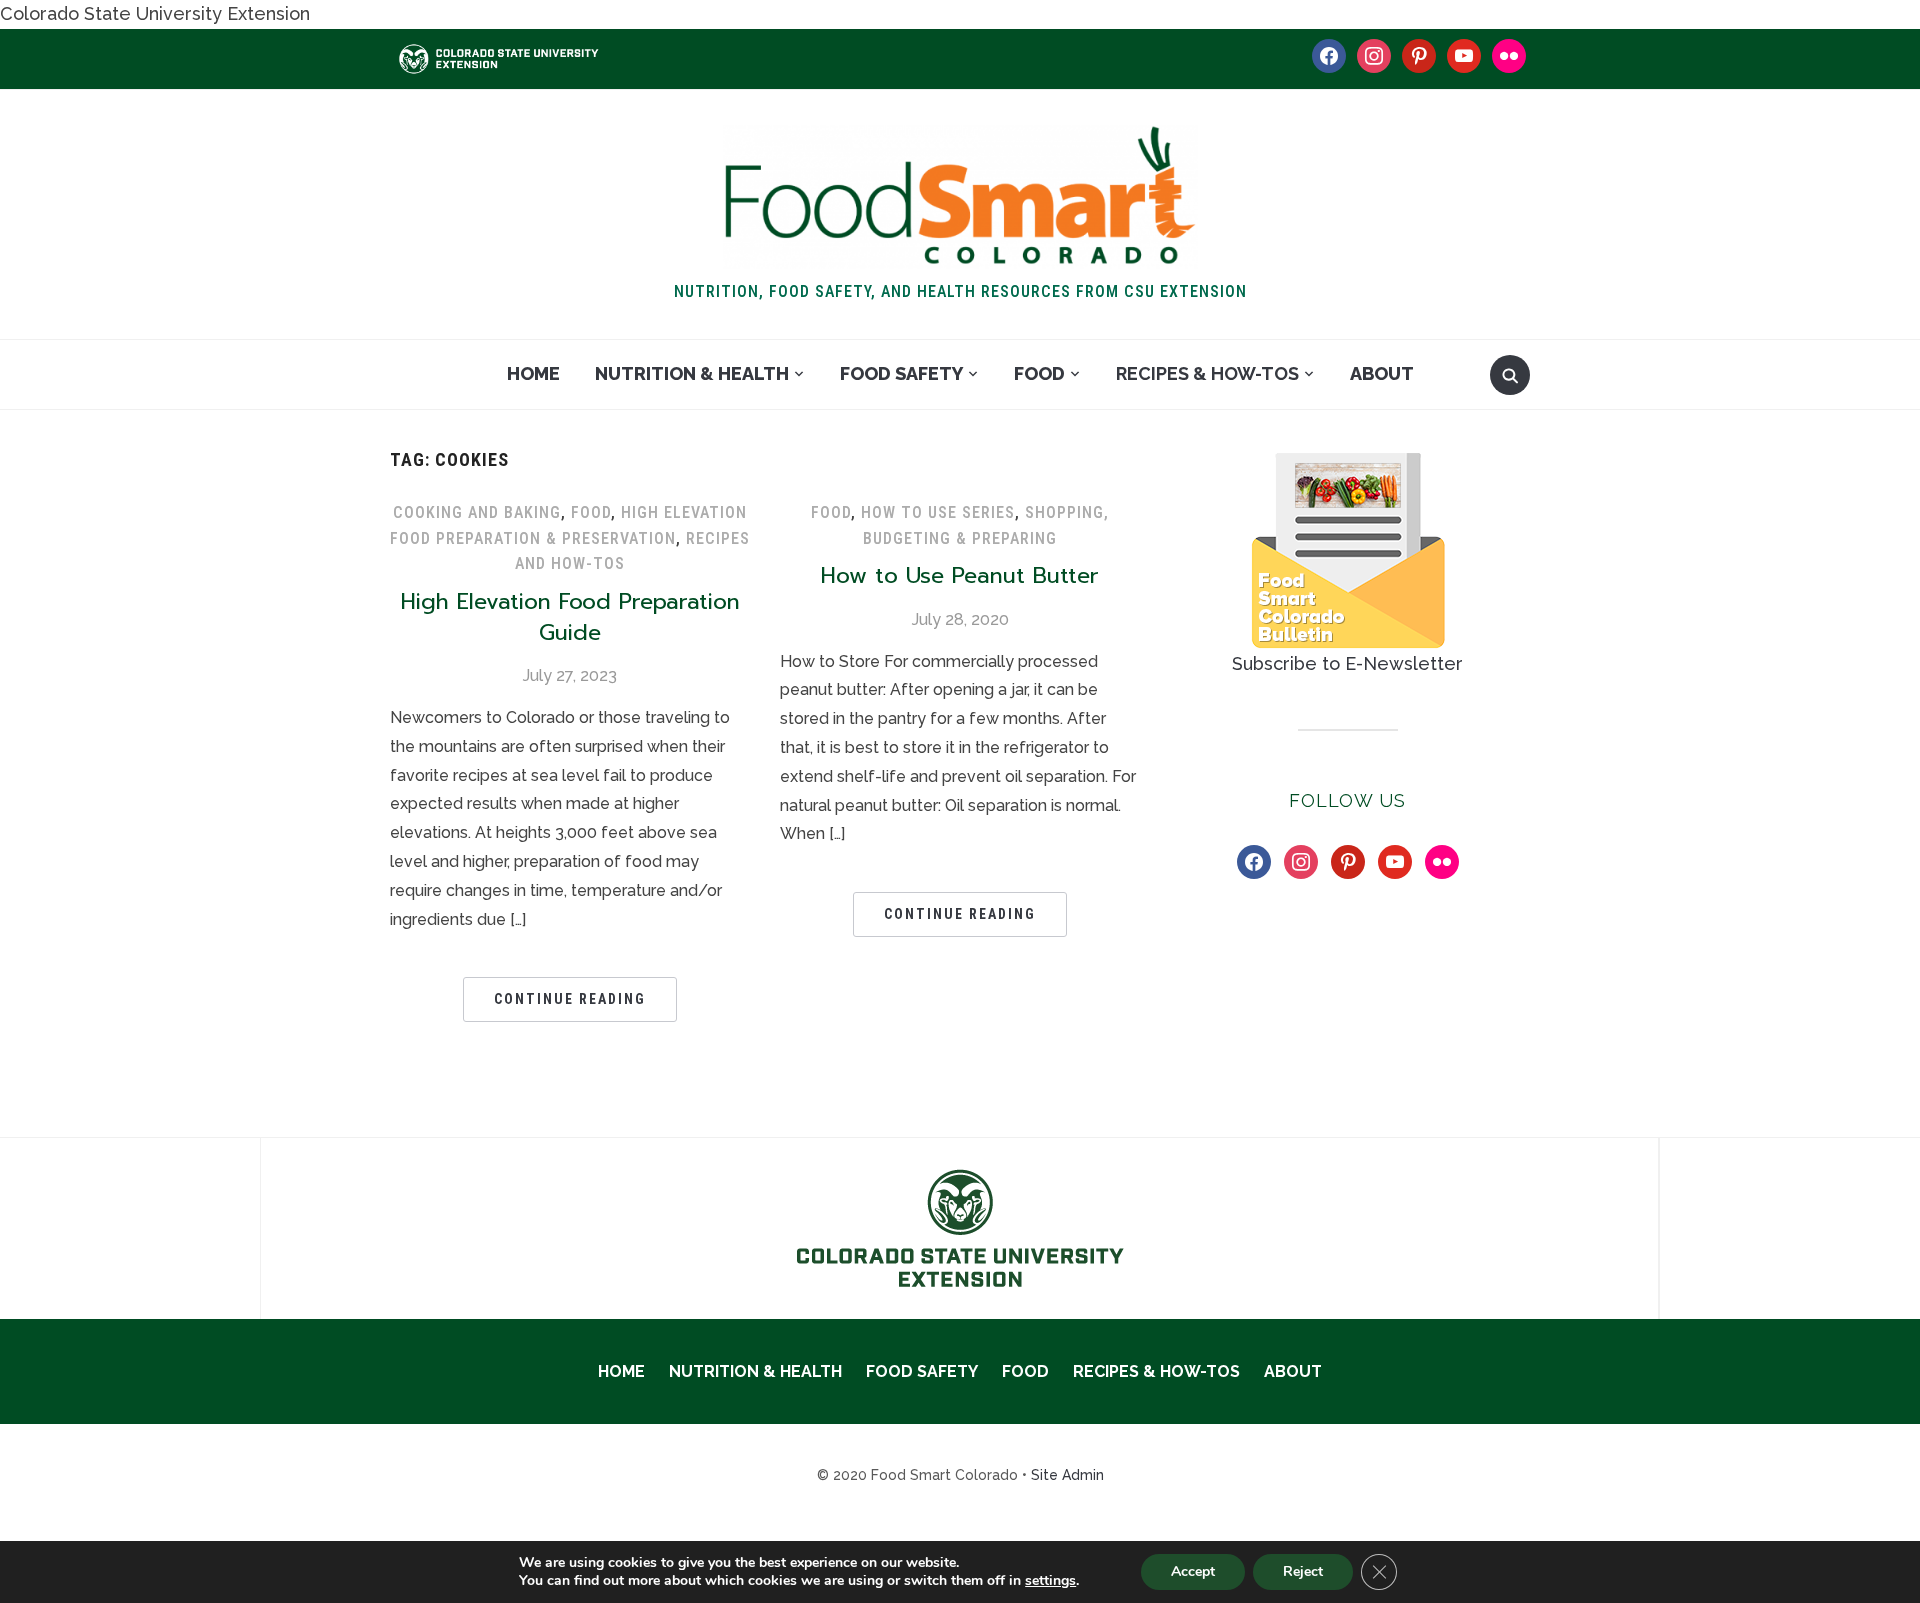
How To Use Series (938, 512)
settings (1050, 1581)
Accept (1193, 1571)
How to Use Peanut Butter (960, 575)
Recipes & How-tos (1207, 373)
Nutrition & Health (692, 373)
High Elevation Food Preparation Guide (570, 617)
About (1382, 373)
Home (533, 373)
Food (1039, 373)
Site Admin (1067, 1475)
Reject (1303, 1571)
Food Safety (901, 373)
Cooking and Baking (477, 512)
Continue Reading (570, 999)
